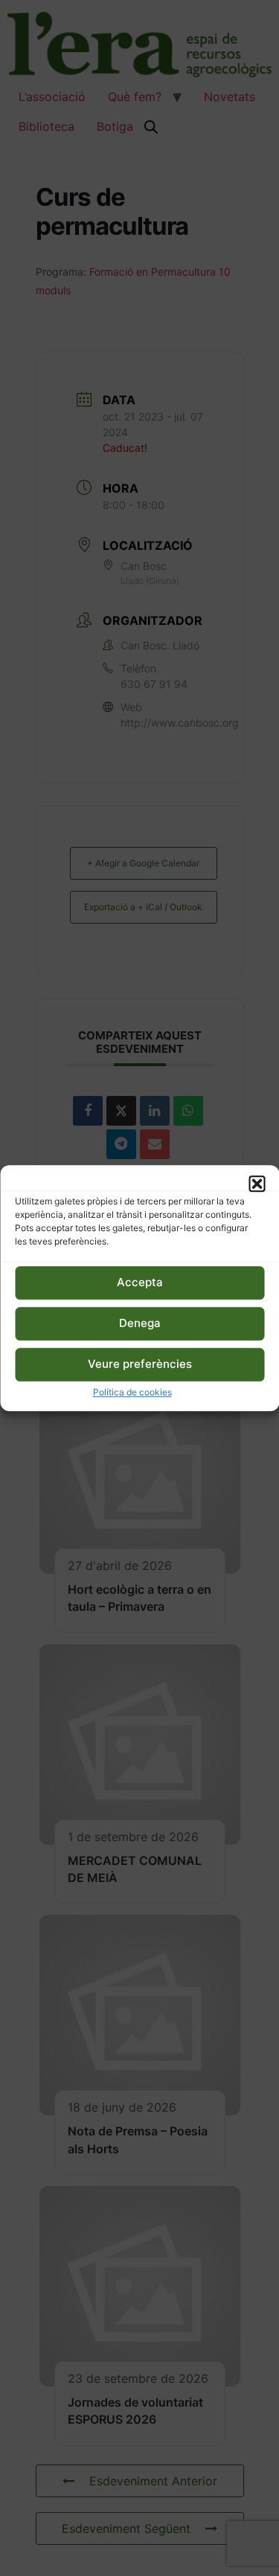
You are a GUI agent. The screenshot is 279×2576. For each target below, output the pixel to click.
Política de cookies (132, 1392)
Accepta (140, 1283)
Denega (140, 1324)
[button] (257, 1184)
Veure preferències (140, 1365)
